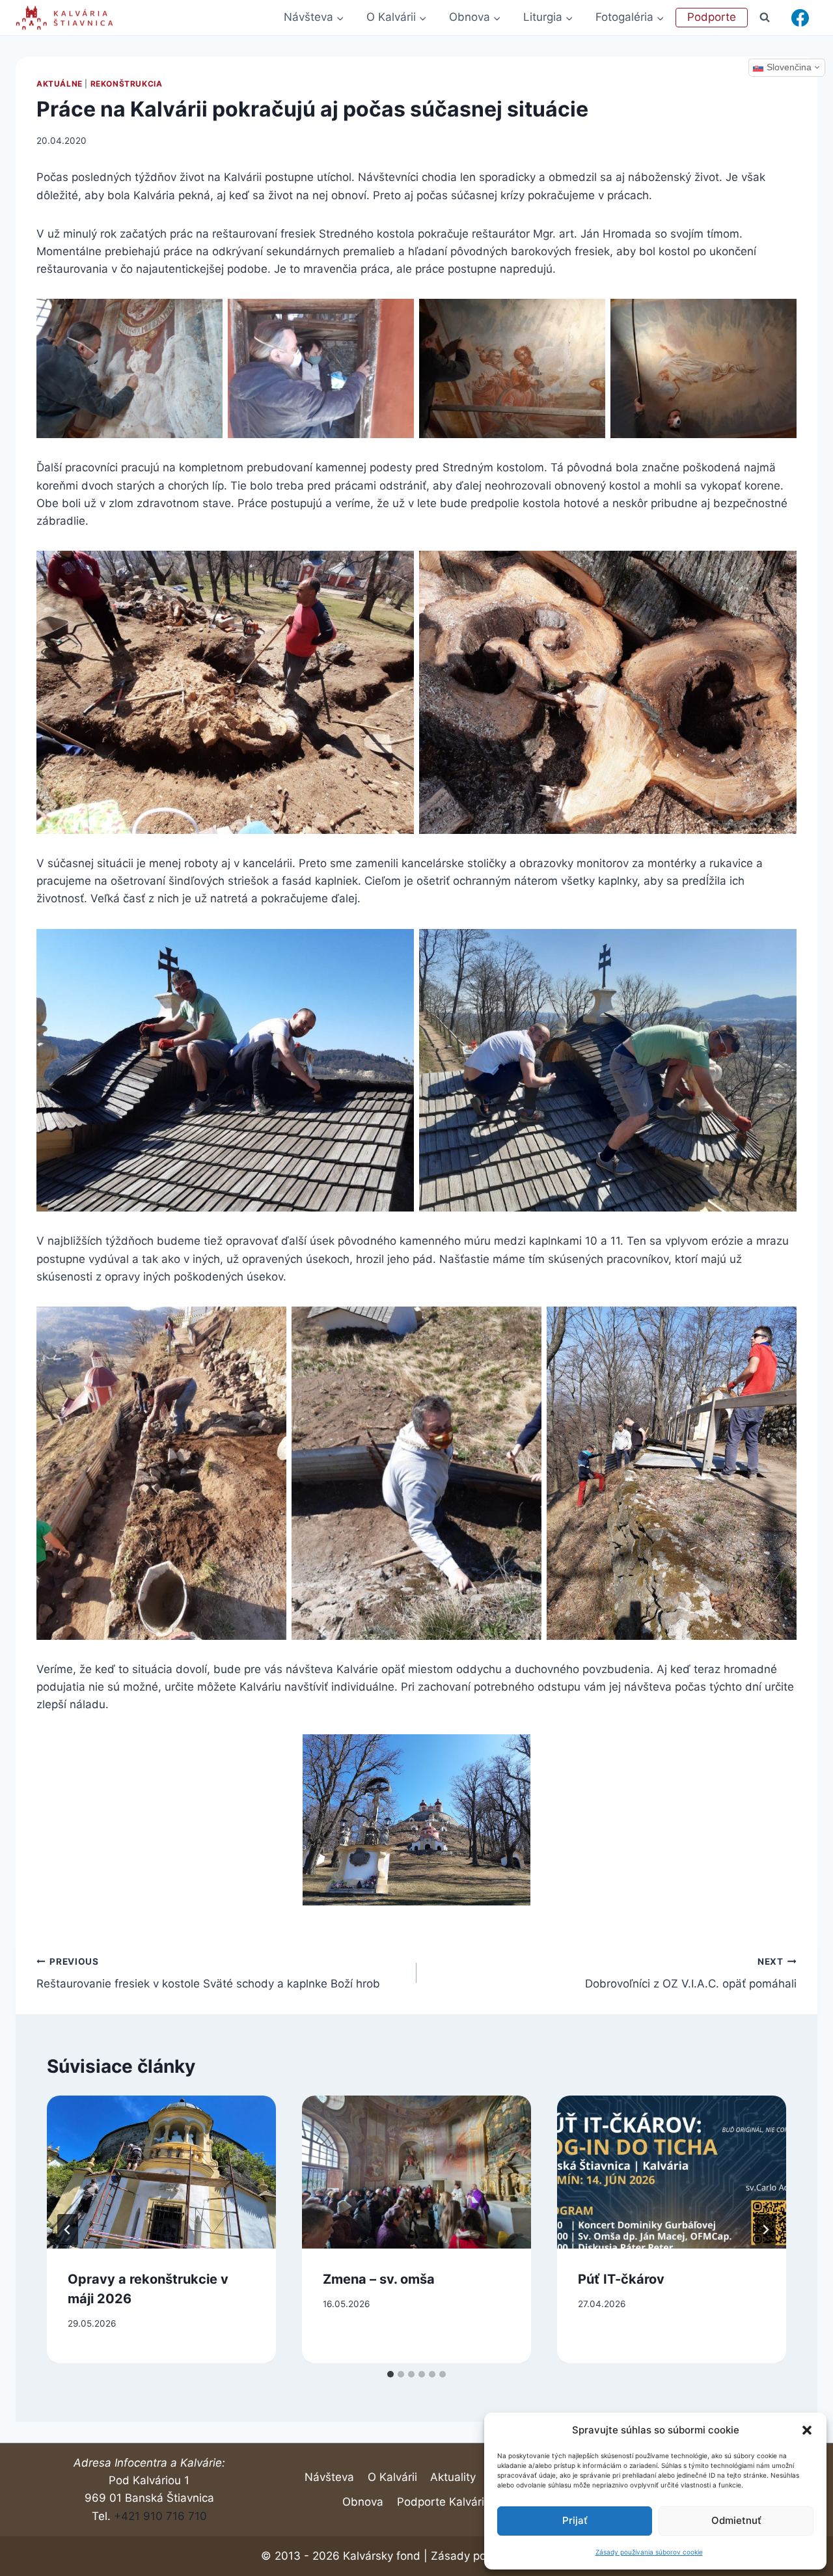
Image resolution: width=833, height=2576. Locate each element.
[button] (807, 2430)
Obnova (363, 2502)
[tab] (390, 2374)
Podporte (712, 17)
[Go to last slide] (68, 2230)
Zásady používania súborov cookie (649, 2552)
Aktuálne (60, 84)
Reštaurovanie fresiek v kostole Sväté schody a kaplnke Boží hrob (208, 1974)
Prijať (575, 2520)
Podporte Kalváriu (444, 2502)
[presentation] (161, 2172)
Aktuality (453, 2477)
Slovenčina (789, 67)
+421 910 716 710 (160, 2516)
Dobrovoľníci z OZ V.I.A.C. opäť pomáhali (691, 1974)
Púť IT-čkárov (621, 2279)
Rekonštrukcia (127, 84)
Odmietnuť (736, 2520)
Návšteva (329, 2477)
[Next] (765, 2230)
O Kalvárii (392, 2477)
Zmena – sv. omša (379, 2279)
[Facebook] (800, 18)
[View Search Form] (765, 17)
